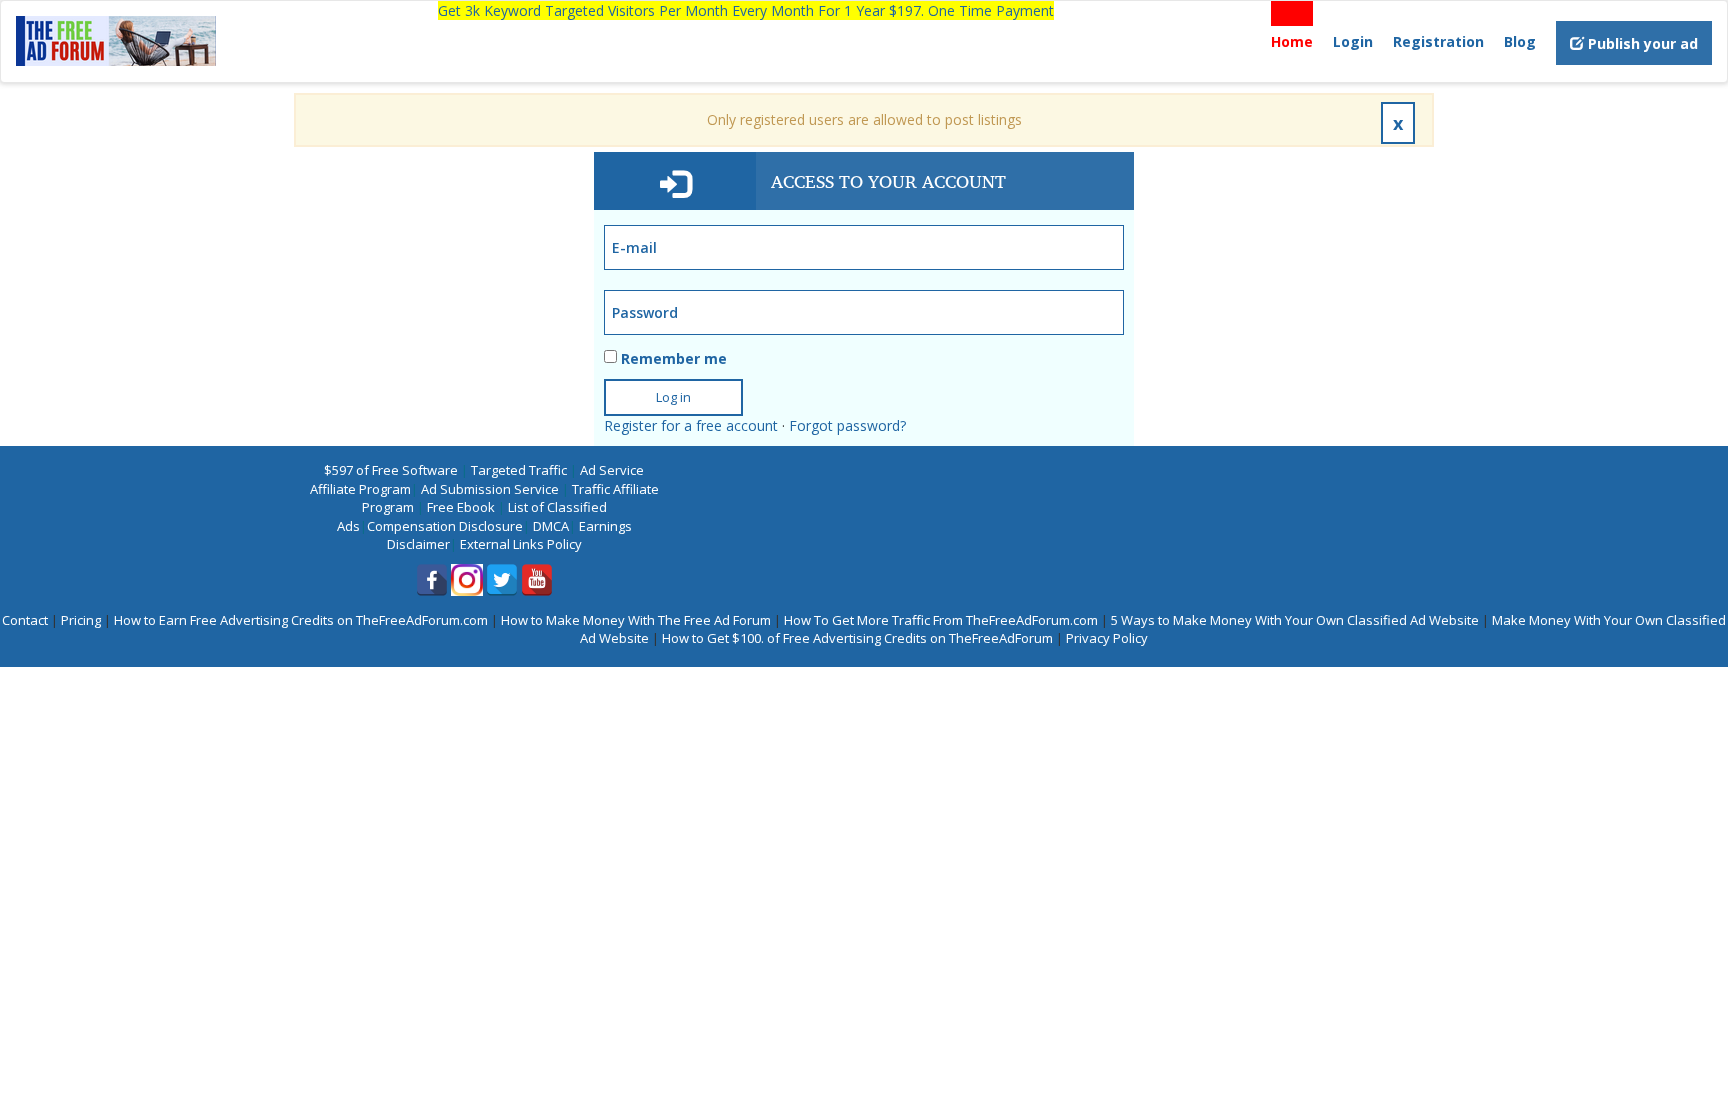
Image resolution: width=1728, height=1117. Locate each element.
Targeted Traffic (519, 470)
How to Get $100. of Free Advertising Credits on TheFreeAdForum (857, 638)
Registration (1438, 41)
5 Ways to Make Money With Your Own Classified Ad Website (1295, 620)
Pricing (81, 620)
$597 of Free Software (391, 470)
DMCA (551, 526)
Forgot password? (847, 425)
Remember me (674, 358)
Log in (673, 397)
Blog (1520, 41)
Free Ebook (461, 507)
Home (1292, 41)
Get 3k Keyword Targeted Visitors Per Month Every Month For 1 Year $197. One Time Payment (746, 10)
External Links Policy (521, 544)
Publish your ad (1641, 43)
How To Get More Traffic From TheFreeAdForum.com (941, 620)
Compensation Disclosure (445, 526)
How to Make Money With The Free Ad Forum (636, 620)
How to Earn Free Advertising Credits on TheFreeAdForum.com (301, 620)
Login (1353, 41)
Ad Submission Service (490, 489)
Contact (25, 620)
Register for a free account (691, 425)
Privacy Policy (1107, 638)
